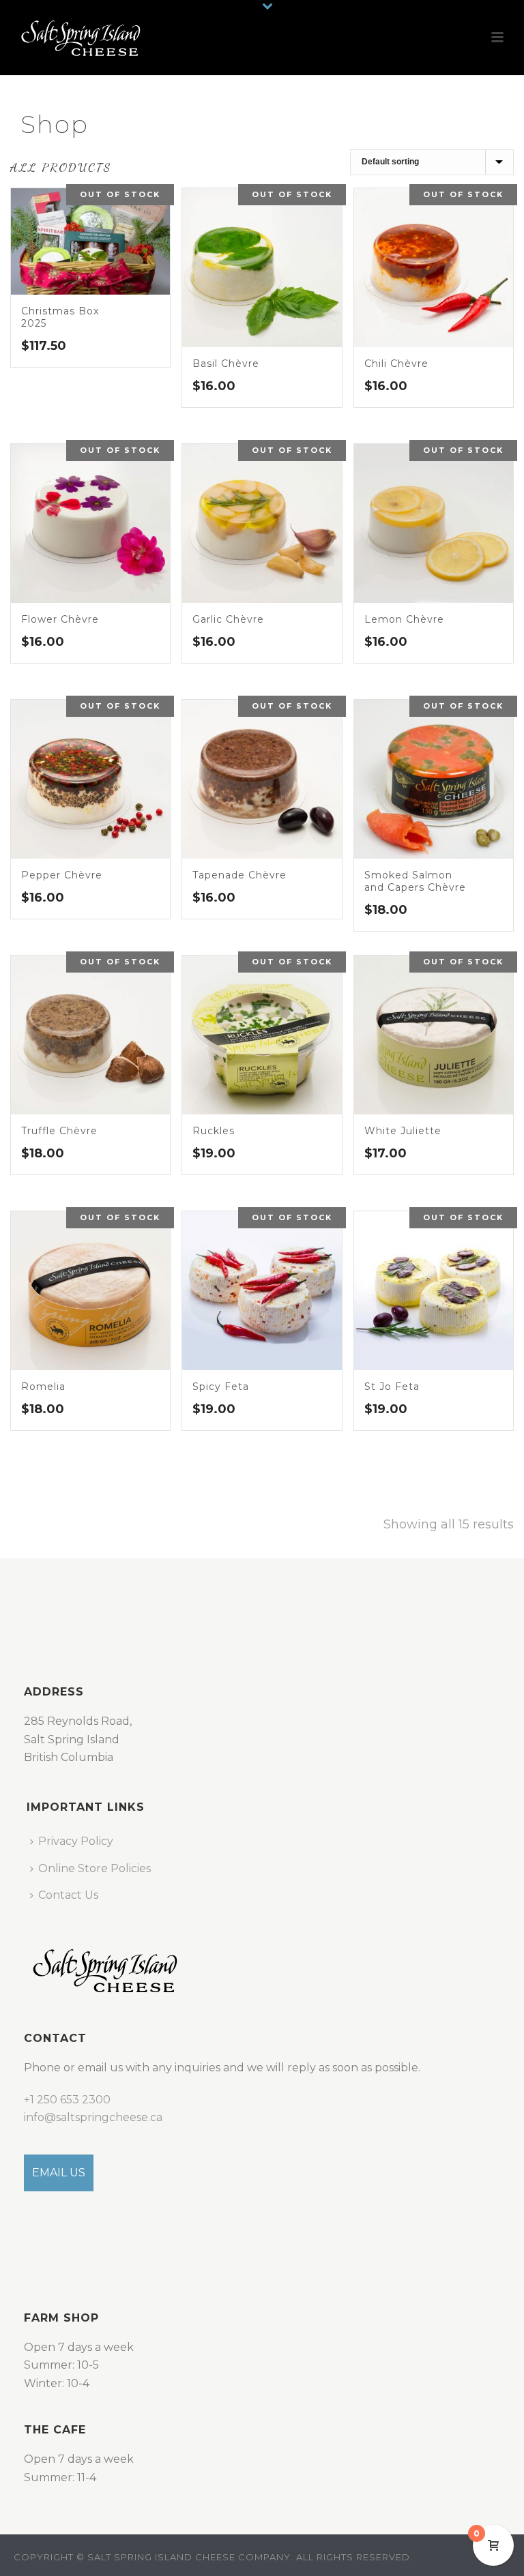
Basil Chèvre (226, 364)
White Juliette (403, 1131)
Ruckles (214, 1131)
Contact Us (68, 1895)
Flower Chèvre (60, 619)
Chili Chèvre (396, 364)
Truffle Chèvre (59, 1131)
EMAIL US (59, 2173)
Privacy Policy (76, 1841)
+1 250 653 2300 (67, 2100)
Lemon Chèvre (404, 619)
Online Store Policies (94, 1868)
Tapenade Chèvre (239, 875)
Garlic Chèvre (228, 619)
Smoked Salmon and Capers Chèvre (415, 881)
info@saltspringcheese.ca (93, 2117)
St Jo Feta (392, 1387)
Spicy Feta (221, 1387)
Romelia (43, 1387)
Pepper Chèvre (62, 875)
